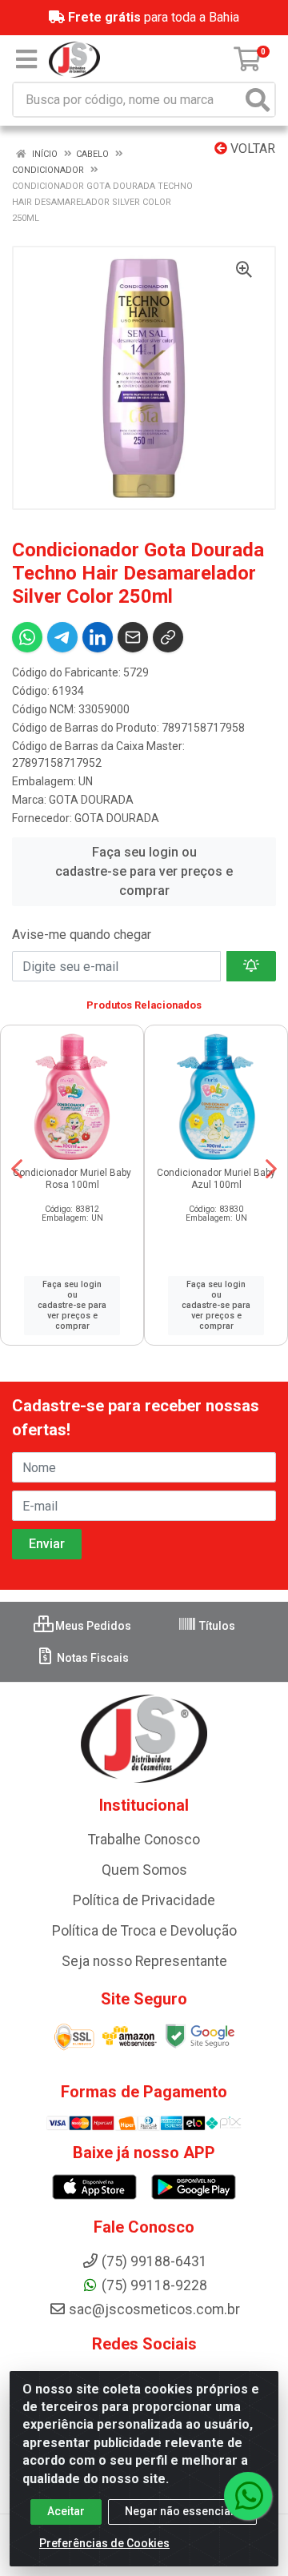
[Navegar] (17, 1169)
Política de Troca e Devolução (144, 1931)
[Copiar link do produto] (168, 637)
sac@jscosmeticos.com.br (154, 2309)
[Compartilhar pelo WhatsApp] (27, 637)
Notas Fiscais (92, 1658)
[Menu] (26, 59)
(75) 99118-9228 (154, 2285)
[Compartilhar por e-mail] (133, 637)
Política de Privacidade (144, 1900)
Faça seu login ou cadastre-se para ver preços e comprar (144, 871)
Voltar (251, 148)
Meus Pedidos (92, 1626)
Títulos (216, 1626)
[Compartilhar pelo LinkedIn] (98, 637)
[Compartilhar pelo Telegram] (62, 637)
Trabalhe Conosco (144, 1840)
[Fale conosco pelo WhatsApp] (248, 2496)
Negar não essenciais (182, 2511)
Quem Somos (144, 1870)
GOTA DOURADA (91, 800)
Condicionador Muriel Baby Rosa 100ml (72, 1179)
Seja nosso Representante (144, 1961)
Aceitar (66, 2511)
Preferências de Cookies (104, 2543)
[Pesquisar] (258, 100)
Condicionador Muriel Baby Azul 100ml (216, 1179)
